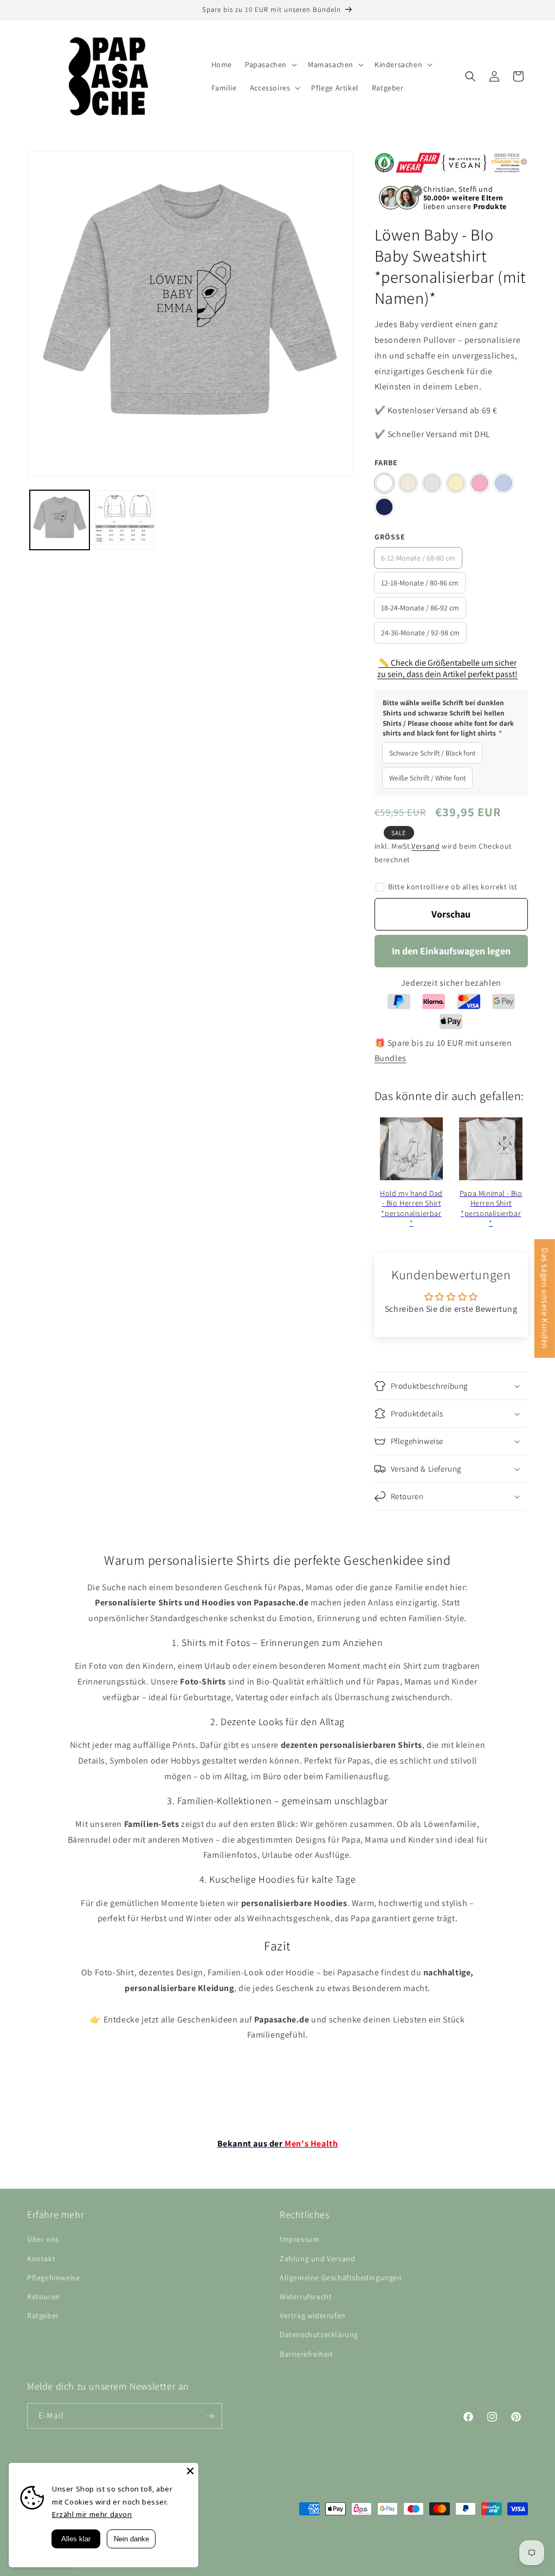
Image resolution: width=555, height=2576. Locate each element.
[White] (384, 483)
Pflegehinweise (53, 2278)
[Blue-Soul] (504, 483)
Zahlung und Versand (317, 2259)
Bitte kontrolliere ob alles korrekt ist (453, 887)
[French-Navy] (384, 507)
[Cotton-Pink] (480, 483)
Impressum (299, 2239)
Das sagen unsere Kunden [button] (545, 1299)
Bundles (391, 1058)
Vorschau (451, 914)
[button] (270, 64)
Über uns (43, 2239)
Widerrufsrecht (306, 2297)
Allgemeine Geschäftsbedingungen (341, 2278)
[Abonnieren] (210, 2416)
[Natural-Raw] (408, 483)
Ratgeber (43, 2315)
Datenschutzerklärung (319, 2334)
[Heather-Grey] (432, 483)
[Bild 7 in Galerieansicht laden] (125, 520)
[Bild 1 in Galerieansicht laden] (60, 520)
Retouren (44, 2297)
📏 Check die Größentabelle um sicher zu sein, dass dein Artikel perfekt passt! (447, 668)
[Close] (190, 2471)
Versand (425, 846)
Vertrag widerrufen (313, 2315)
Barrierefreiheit (306, 2354)
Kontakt (41, 2259)
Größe (390, 537)
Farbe (386, 463)
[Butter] (456, 483)
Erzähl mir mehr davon (92, 2514)
